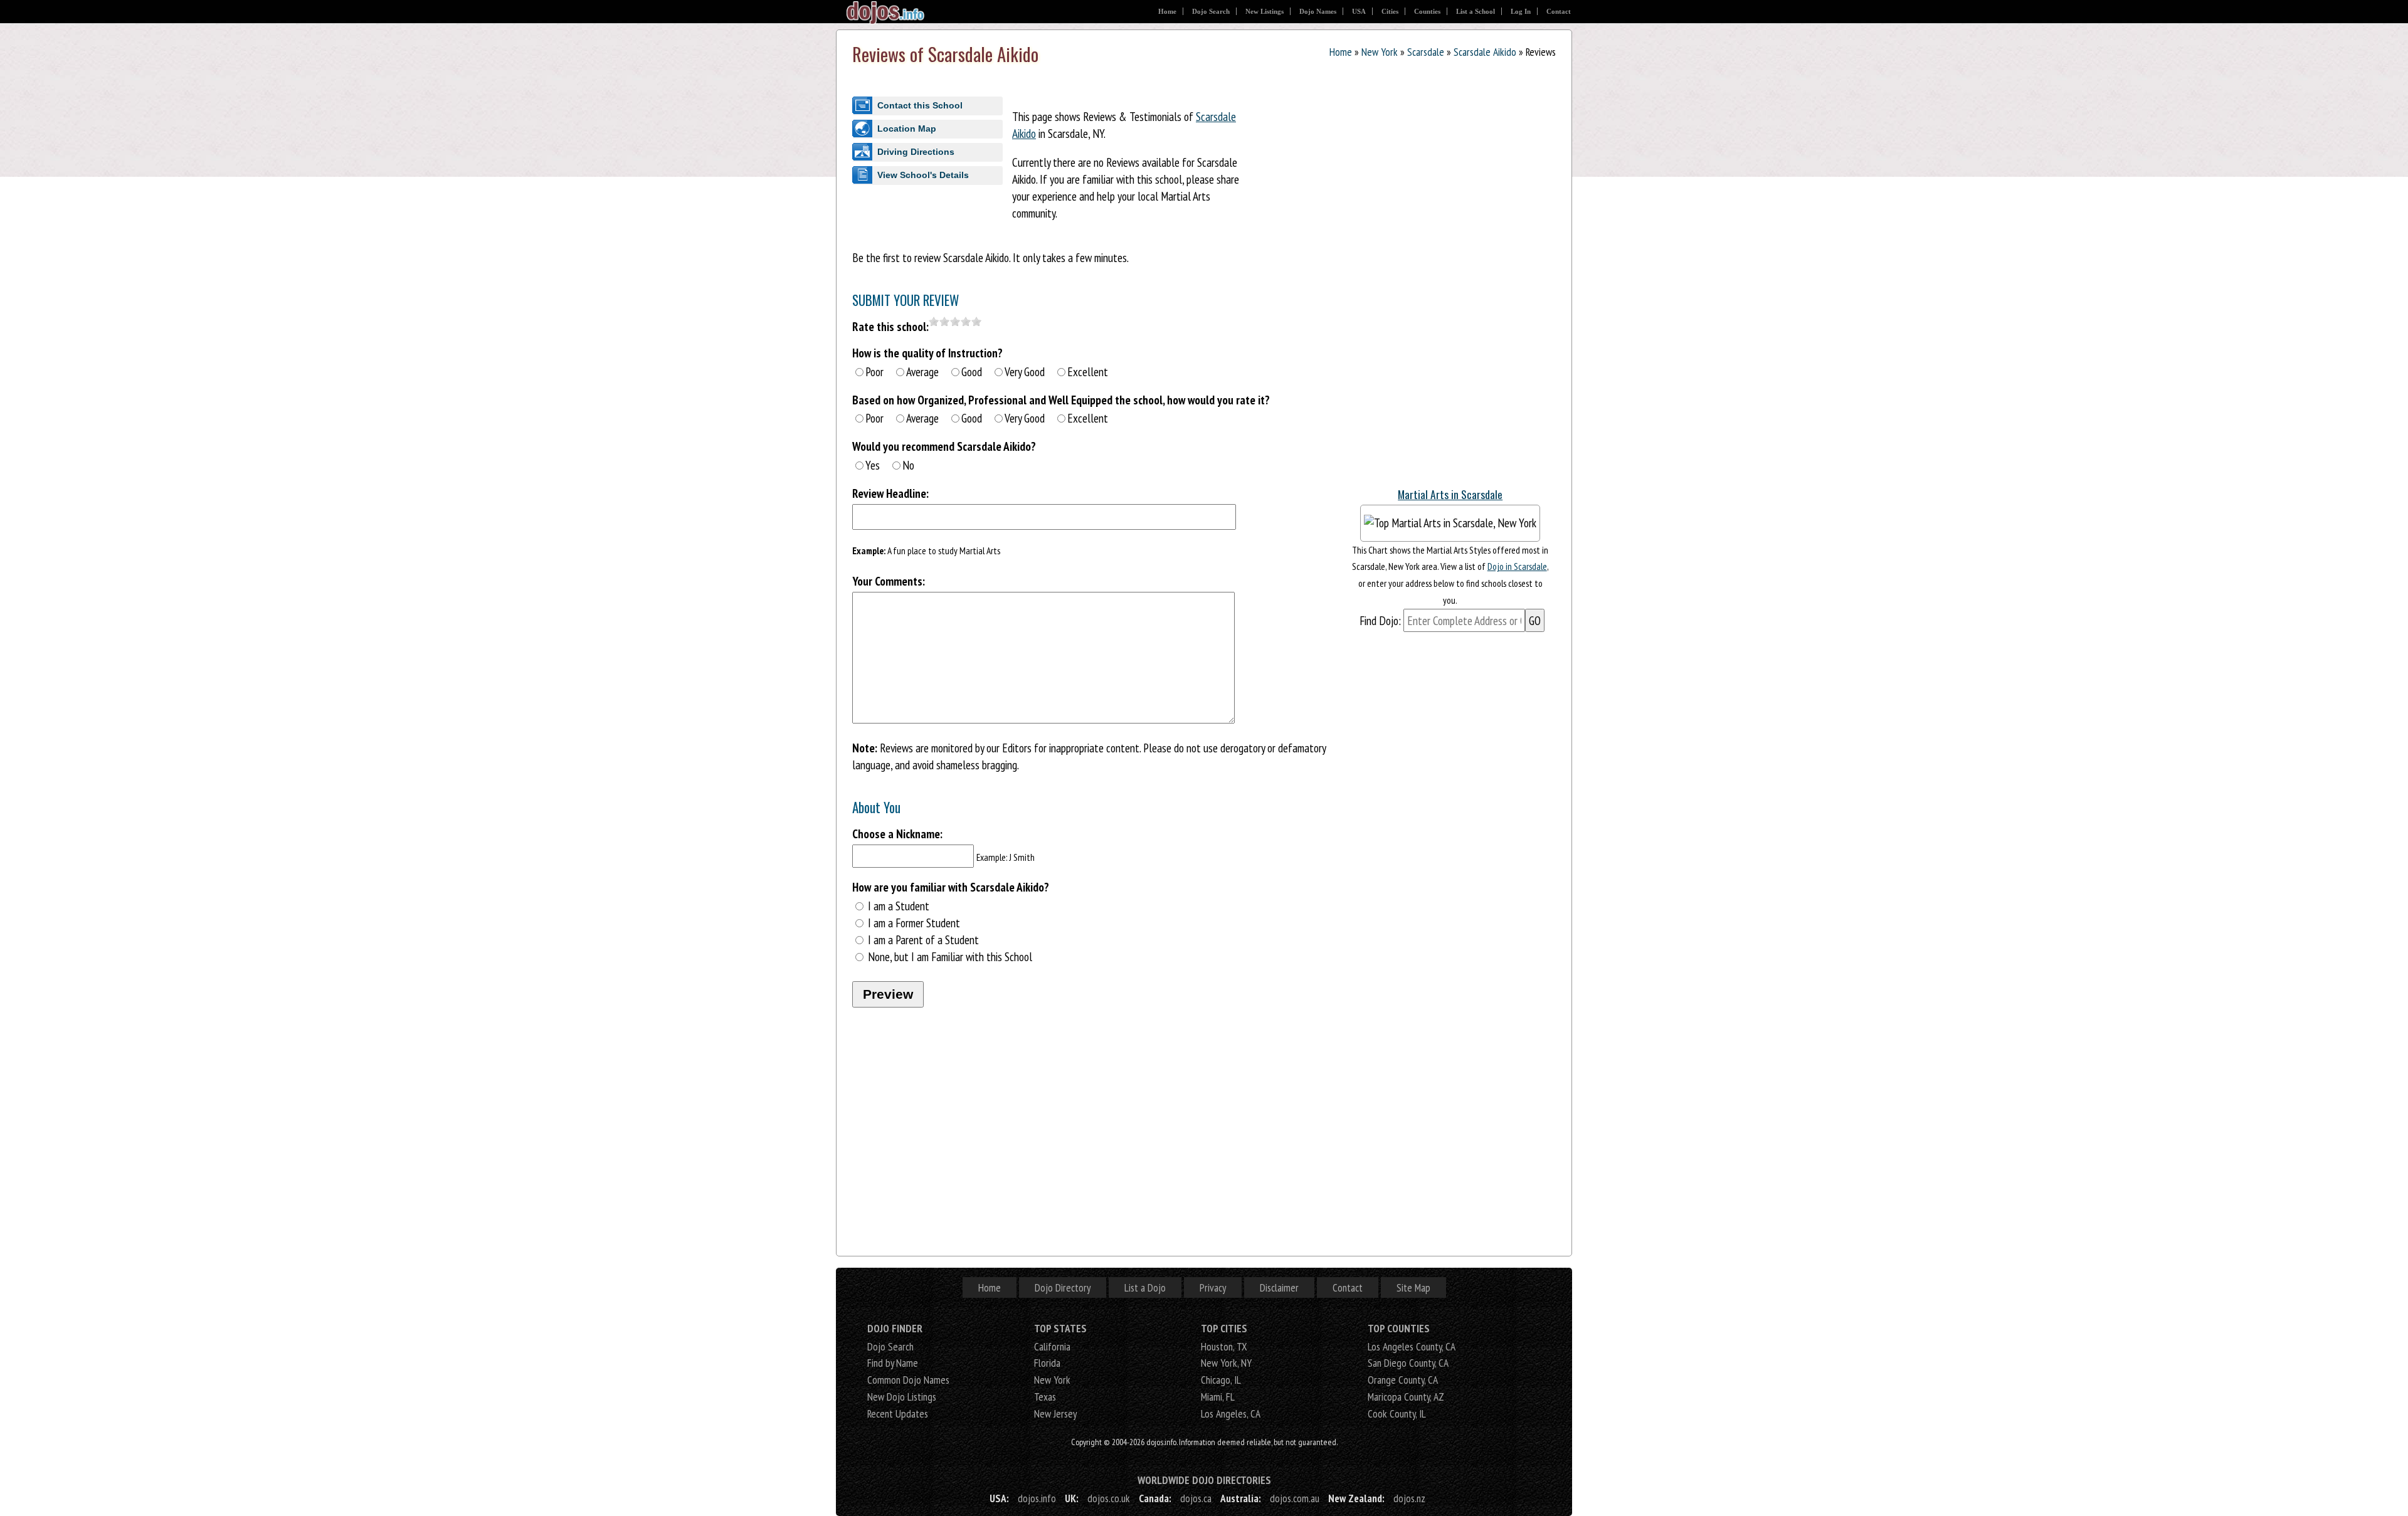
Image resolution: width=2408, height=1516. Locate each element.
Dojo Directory (1063, 1287)
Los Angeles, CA (1231, 1413)
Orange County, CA (1403, 1380)
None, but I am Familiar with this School (950, 956)
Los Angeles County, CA (1412, 1346)
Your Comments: (889, 581)
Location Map (907, 129)
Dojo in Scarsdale (1517, 566)
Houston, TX (1224, 1346)
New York (1380, 52)
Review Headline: (890, 493)
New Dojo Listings (902, 1397)
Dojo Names (1318, 11)
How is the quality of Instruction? (927, 353)
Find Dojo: (1380, 620)
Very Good (1025, 371)
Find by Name (893, 1363)
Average (922, 371)
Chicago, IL (1221, 1380)
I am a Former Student (914, 923)
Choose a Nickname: (897, 834)
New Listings (1265, 11)
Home (1167, 11)
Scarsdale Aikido (1485, 52)
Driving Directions (916, 152)
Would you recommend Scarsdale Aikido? (944, 446)
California (1052, 1346)
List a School (1476, 11)
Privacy (1213, 1287)
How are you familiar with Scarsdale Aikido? (951, 887)
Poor (874, 371)
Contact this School (920, 105)
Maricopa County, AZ (1406, 1397)
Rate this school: (890, 326)
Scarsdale (1426, 52)
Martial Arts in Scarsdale (1450, 494)
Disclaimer (1279, 1287)
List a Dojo (1145, 1287)
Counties (1427, 11)
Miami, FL (1218, 1397)
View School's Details (923, 175)
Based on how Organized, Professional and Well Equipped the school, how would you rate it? (1061, 400)
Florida (1047, 1363)
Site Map (1413, 1287)
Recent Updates (898, 1413)
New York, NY (1226, 1363)
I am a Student (899, 906)
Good (972, 371)
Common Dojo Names (908, 1380)
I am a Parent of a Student (923, 940)
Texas (1045, 1397)
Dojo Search (1211, 11)
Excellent (1088, 371)
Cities (1390, 11)
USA (1359, 11)
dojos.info (1037, 1498)
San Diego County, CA (1408, 1363)
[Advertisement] (1450, 288)
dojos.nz (1409, 1498)
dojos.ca (1196, 1498)
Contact (1559, 11)
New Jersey (1055, 1413)
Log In (1521, 11)
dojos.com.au (1295, 1498)
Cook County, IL (1397, 1413)
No (908, 465)
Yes (873, 465)
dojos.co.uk (1109, 1498)
